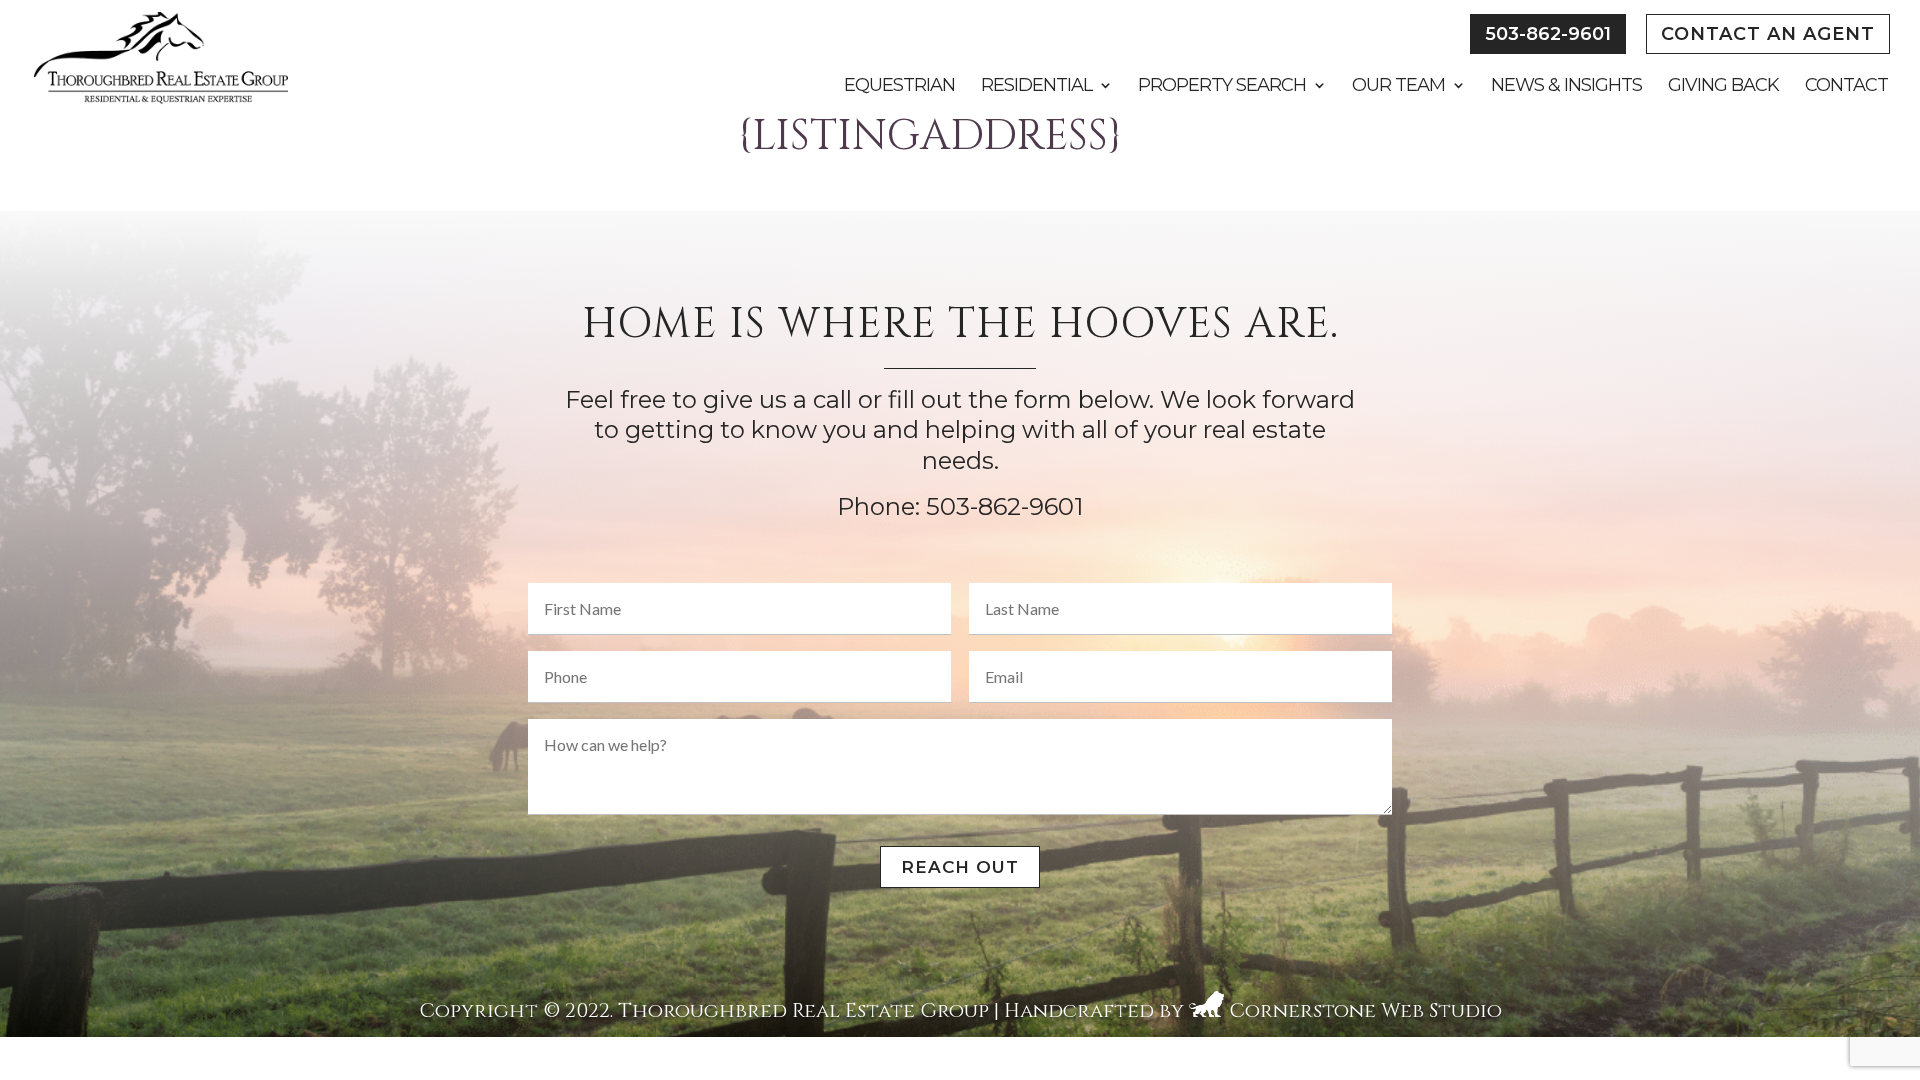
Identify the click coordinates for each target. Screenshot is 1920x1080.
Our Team (1398, 87)
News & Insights (1566, 87)
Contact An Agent (1768, 34)
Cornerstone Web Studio (1365, 1010)
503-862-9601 (1548, 34)
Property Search (1222, 87)
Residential (1036, 87)
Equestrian (899, 87)
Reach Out (960, 867)
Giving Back (1723, 87)
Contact (1846, 87)
